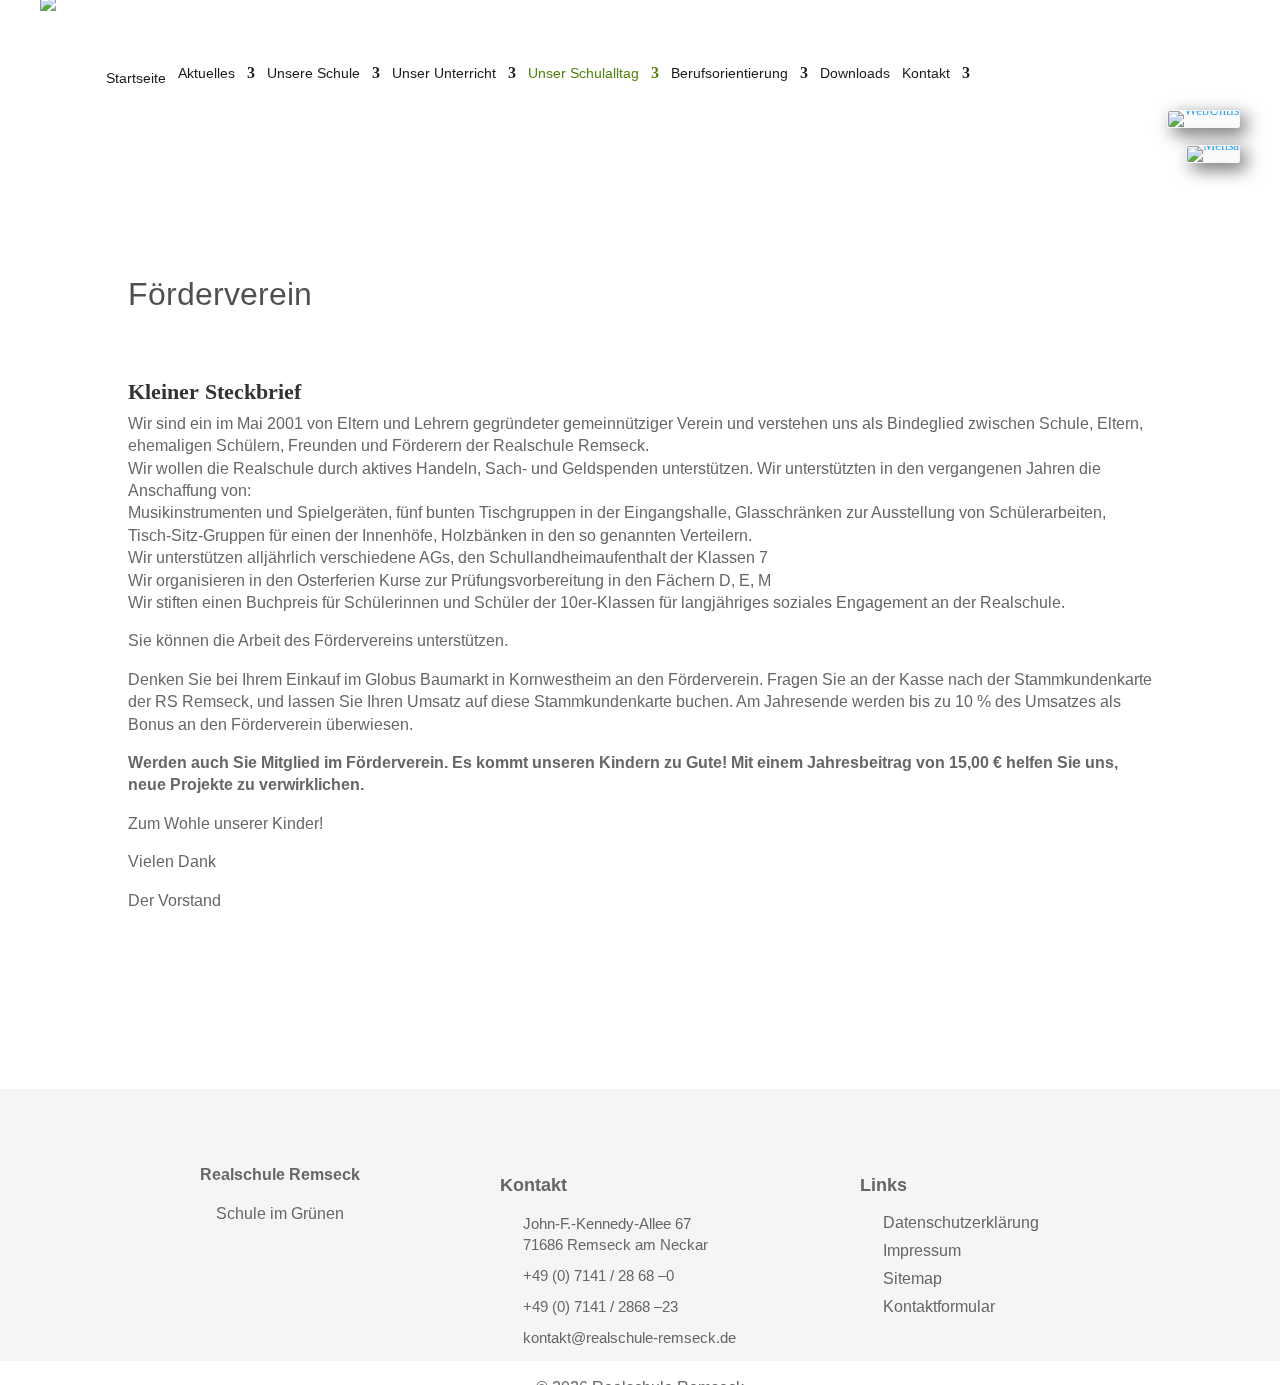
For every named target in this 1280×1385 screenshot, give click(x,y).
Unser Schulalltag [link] (583, 73)
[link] (1203, 119)
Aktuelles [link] (206, 73)
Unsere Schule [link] (313, 73)
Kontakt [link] (926, 73)
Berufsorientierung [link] (729, 73)
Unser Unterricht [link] (444, 73)
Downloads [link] (855, 73)
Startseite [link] (136, 78)
